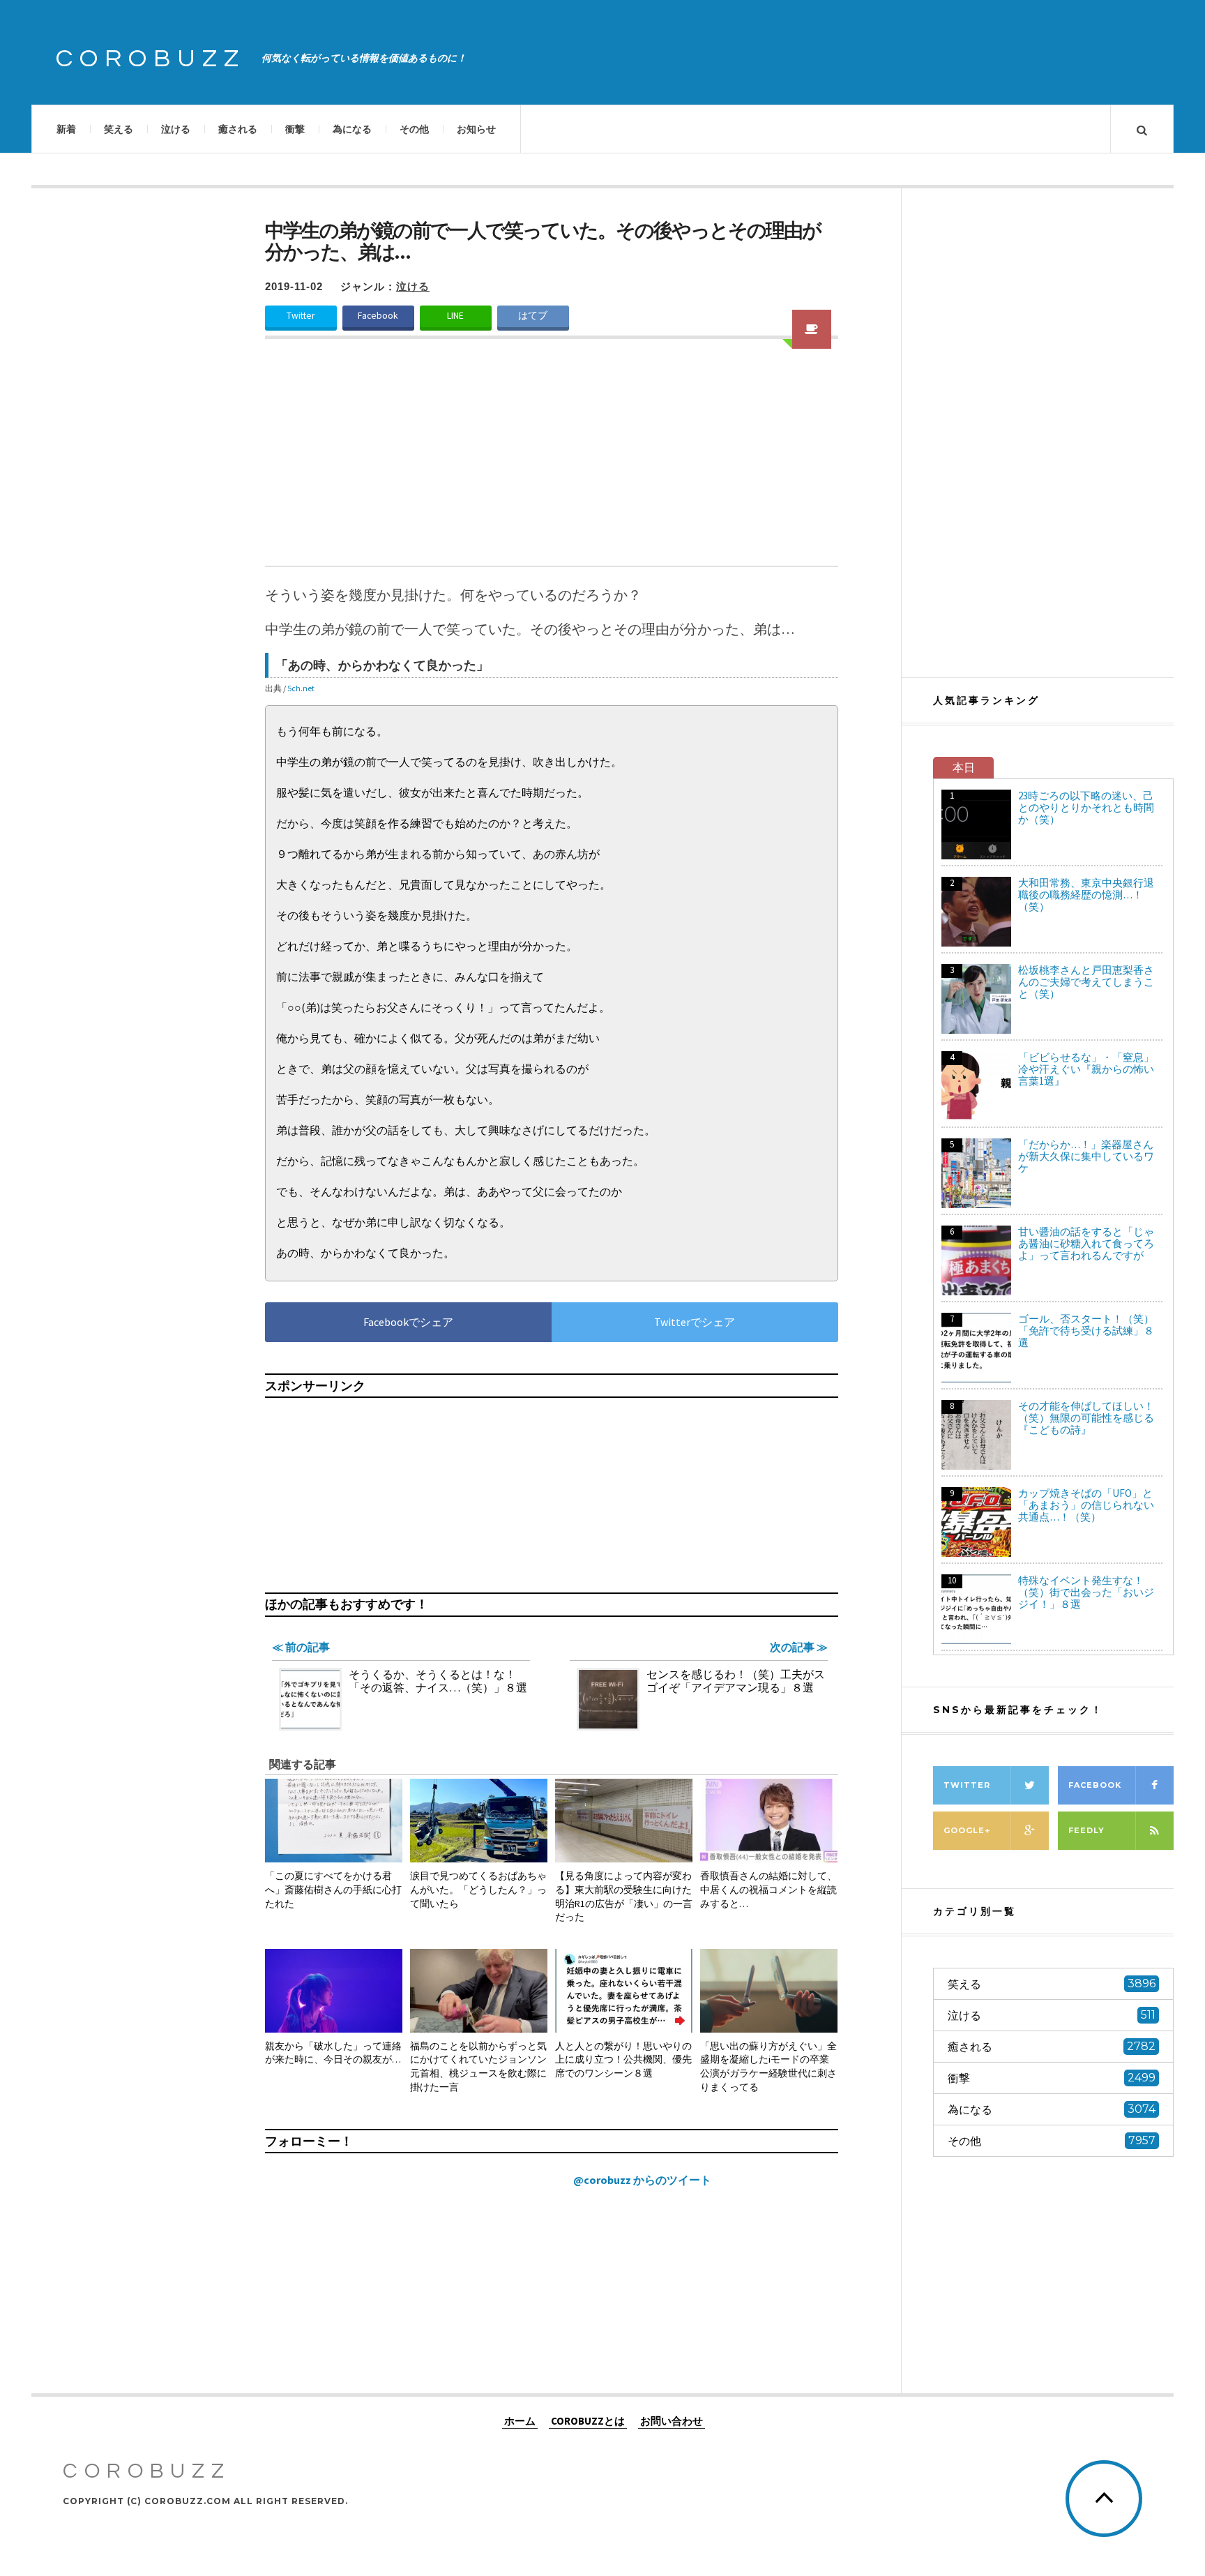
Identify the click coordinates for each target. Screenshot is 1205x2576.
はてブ (533, 316)
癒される (238, 129)
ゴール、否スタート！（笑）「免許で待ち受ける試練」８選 (1086, 1331)
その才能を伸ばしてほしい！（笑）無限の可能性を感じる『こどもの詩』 (1086, 1418)
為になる (352, 129)
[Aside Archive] (812, 329)
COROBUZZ (151, 59)
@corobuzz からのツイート (642, 2180)
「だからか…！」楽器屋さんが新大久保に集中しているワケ (1086, 1156)
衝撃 (295, 129)
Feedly (1086, 1830)
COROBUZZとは (588, 2420)
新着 (66, 129)
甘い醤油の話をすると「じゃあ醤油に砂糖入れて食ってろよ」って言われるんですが (1086, 1243)
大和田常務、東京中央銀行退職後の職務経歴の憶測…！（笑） (1086, 895)
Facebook (378, 316)
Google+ (967, 1830)
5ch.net (301, 688)
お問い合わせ (672, 2420)
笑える (119, 129)
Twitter (301, 316)
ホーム (520, 2420)
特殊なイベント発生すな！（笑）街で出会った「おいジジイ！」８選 (1086, 1592)
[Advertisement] (552, 461)
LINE (455, 316)
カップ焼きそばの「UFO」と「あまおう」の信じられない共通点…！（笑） (1086, 1505)
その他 (414, 129)
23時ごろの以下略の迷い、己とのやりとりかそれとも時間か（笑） (1086, 807)
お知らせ (476, 129)
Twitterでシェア (695, 1322)
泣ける (176, 129)
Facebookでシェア (408, 1322)
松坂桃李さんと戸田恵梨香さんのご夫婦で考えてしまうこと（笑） (1086, 982)
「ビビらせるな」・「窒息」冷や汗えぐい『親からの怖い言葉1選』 (1086, 1069)
